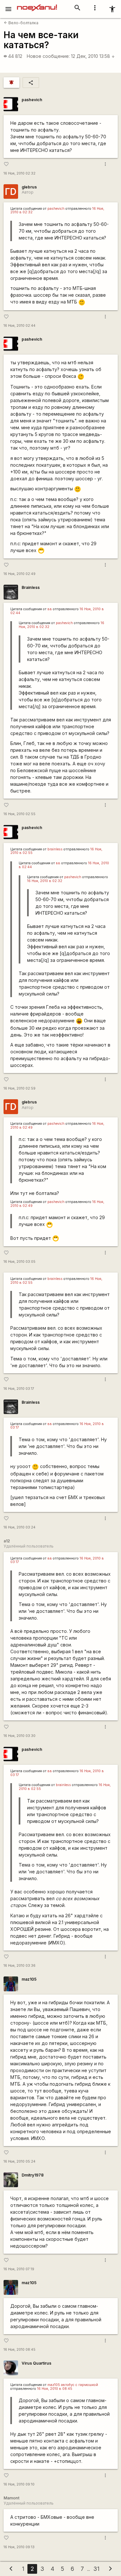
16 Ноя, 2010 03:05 (20, 1262)
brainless (55, 849)
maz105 (29, 1979)
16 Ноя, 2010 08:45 (20, 2350)
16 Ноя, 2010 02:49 (20, 574)
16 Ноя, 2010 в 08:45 (55, 2389)
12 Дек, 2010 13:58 (93, 56)
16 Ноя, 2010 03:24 (20, 1527)
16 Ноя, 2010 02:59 (20, 1088)
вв (50, 609)
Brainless (31, 587)
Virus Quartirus (36, 2363)
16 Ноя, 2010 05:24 (20, 2161)
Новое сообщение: (48, 56)
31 (96, 2569)
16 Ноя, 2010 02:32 (20, 173)
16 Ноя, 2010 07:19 (19, 2269)
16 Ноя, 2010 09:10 (19, 2484)
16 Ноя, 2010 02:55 (20, 814)
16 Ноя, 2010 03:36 (20, 1966)
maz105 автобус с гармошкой (73, 2385)
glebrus (29, 187)
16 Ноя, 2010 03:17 (19, 1389)
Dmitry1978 (33, 2175)
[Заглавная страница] (37, 5)
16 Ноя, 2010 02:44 (20, 326)
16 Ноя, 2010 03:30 (20, 1736)
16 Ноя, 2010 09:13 (19, 2547)
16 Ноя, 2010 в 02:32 (45, 881)
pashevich (32, 100)
